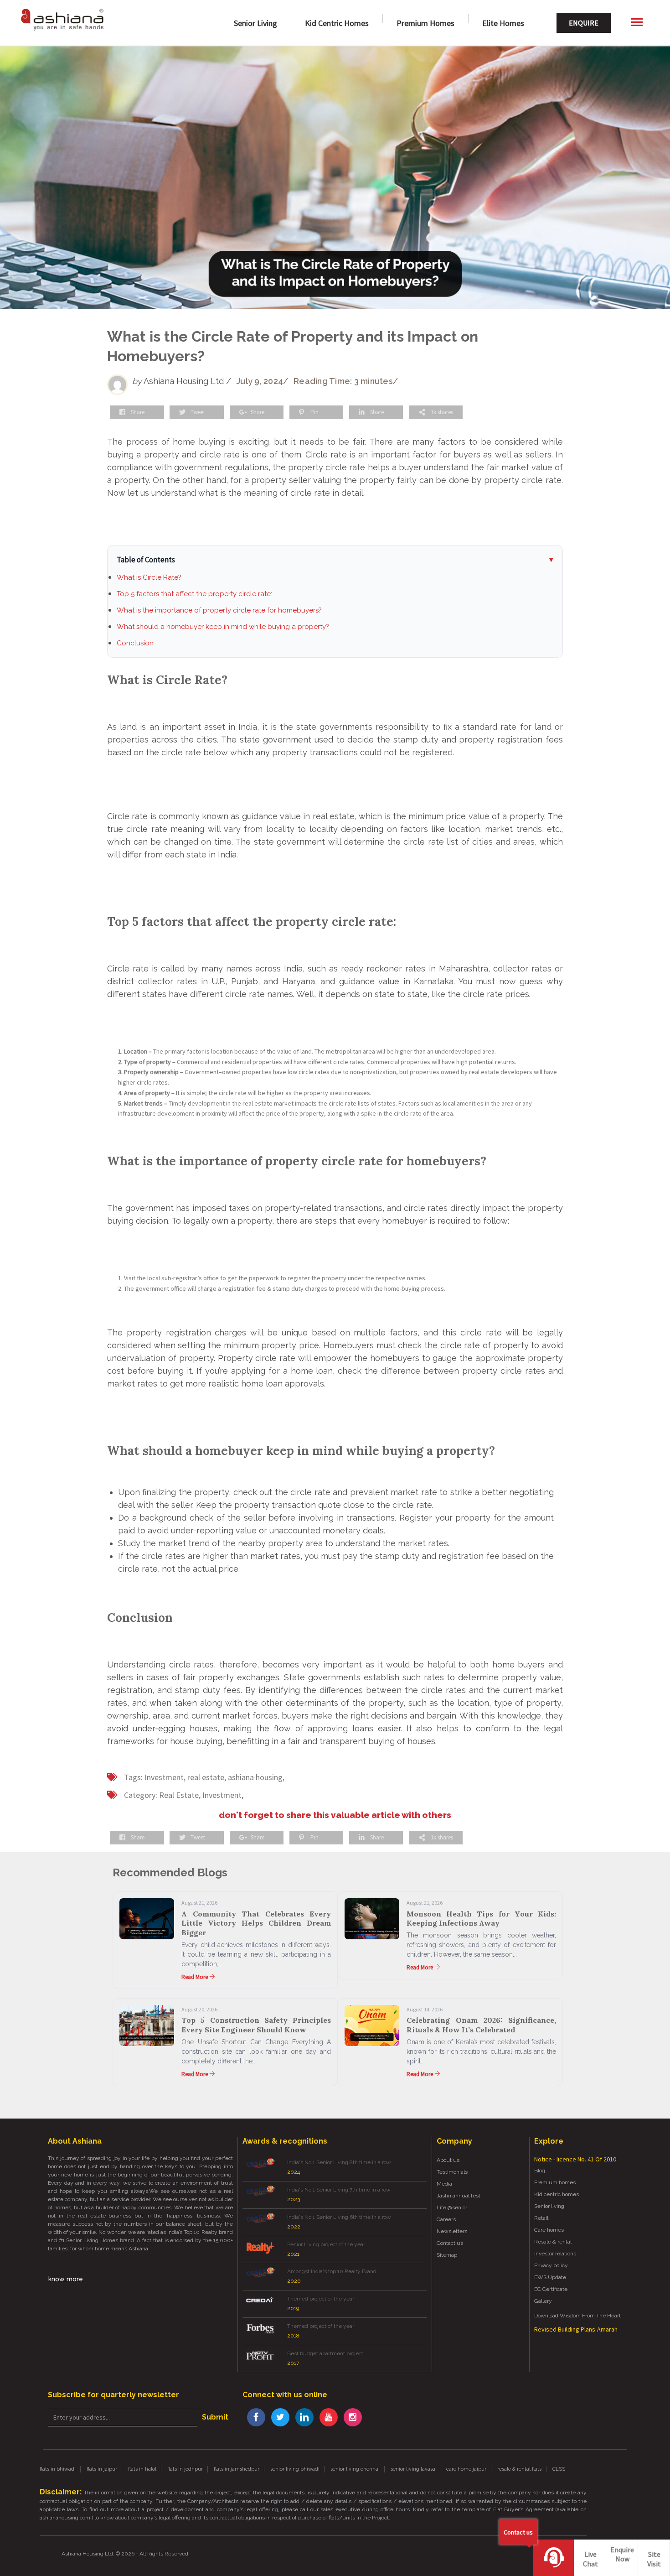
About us (448, 2160)
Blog (540, 2171)
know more (66, 2279)
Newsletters (452, 2231)
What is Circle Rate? (149, 577)
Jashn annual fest (459, 2196)
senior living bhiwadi (295, 2469)
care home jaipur (466, 2469)
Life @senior (452, 2207)
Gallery (543, 2301)
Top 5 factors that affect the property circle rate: (194, 594)
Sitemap (447, 2255)
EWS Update (550, 2277)
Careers (446, 2219)
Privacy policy (551, 2265)
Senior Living (255, 23)
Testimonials (452, 2172)
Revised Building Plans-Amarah (576, 2329)
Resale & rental (553, 2242)
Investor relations (555, 2254)
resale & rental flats (519, 2469)
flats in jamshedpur (237, 2469)
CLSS (559, 2469)
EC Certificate (551, 2289)
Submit (215, 2417)
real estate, (207, 1777)
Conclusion (135, 643)
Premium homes (425, 23)
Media (444, 2184)
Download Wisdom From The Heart (577, 2316)
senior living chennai (355, 2469)
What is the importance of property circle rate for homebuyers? (219, 610)
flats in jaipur (102, 2469)
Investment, (165, 1777)
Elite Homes (503, 23)
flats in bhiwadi (58, 2469)
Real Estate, (180, 1795)
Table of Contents (146, 560)
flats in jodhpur (185, 2469)
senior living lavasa (413, 2469)
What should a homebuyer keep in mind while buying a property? (223, 627)
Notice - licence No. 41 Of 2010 (575, 2159)
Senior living (549, 2206)
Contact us (450, 2243)
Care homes (549, 2230)
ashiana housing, (256, 1777)
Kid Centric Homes (337, 23)
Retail (541, 2218)
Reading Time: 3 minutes (343, 381)
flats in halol (142, 2469)
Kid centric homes (557, 2194)
